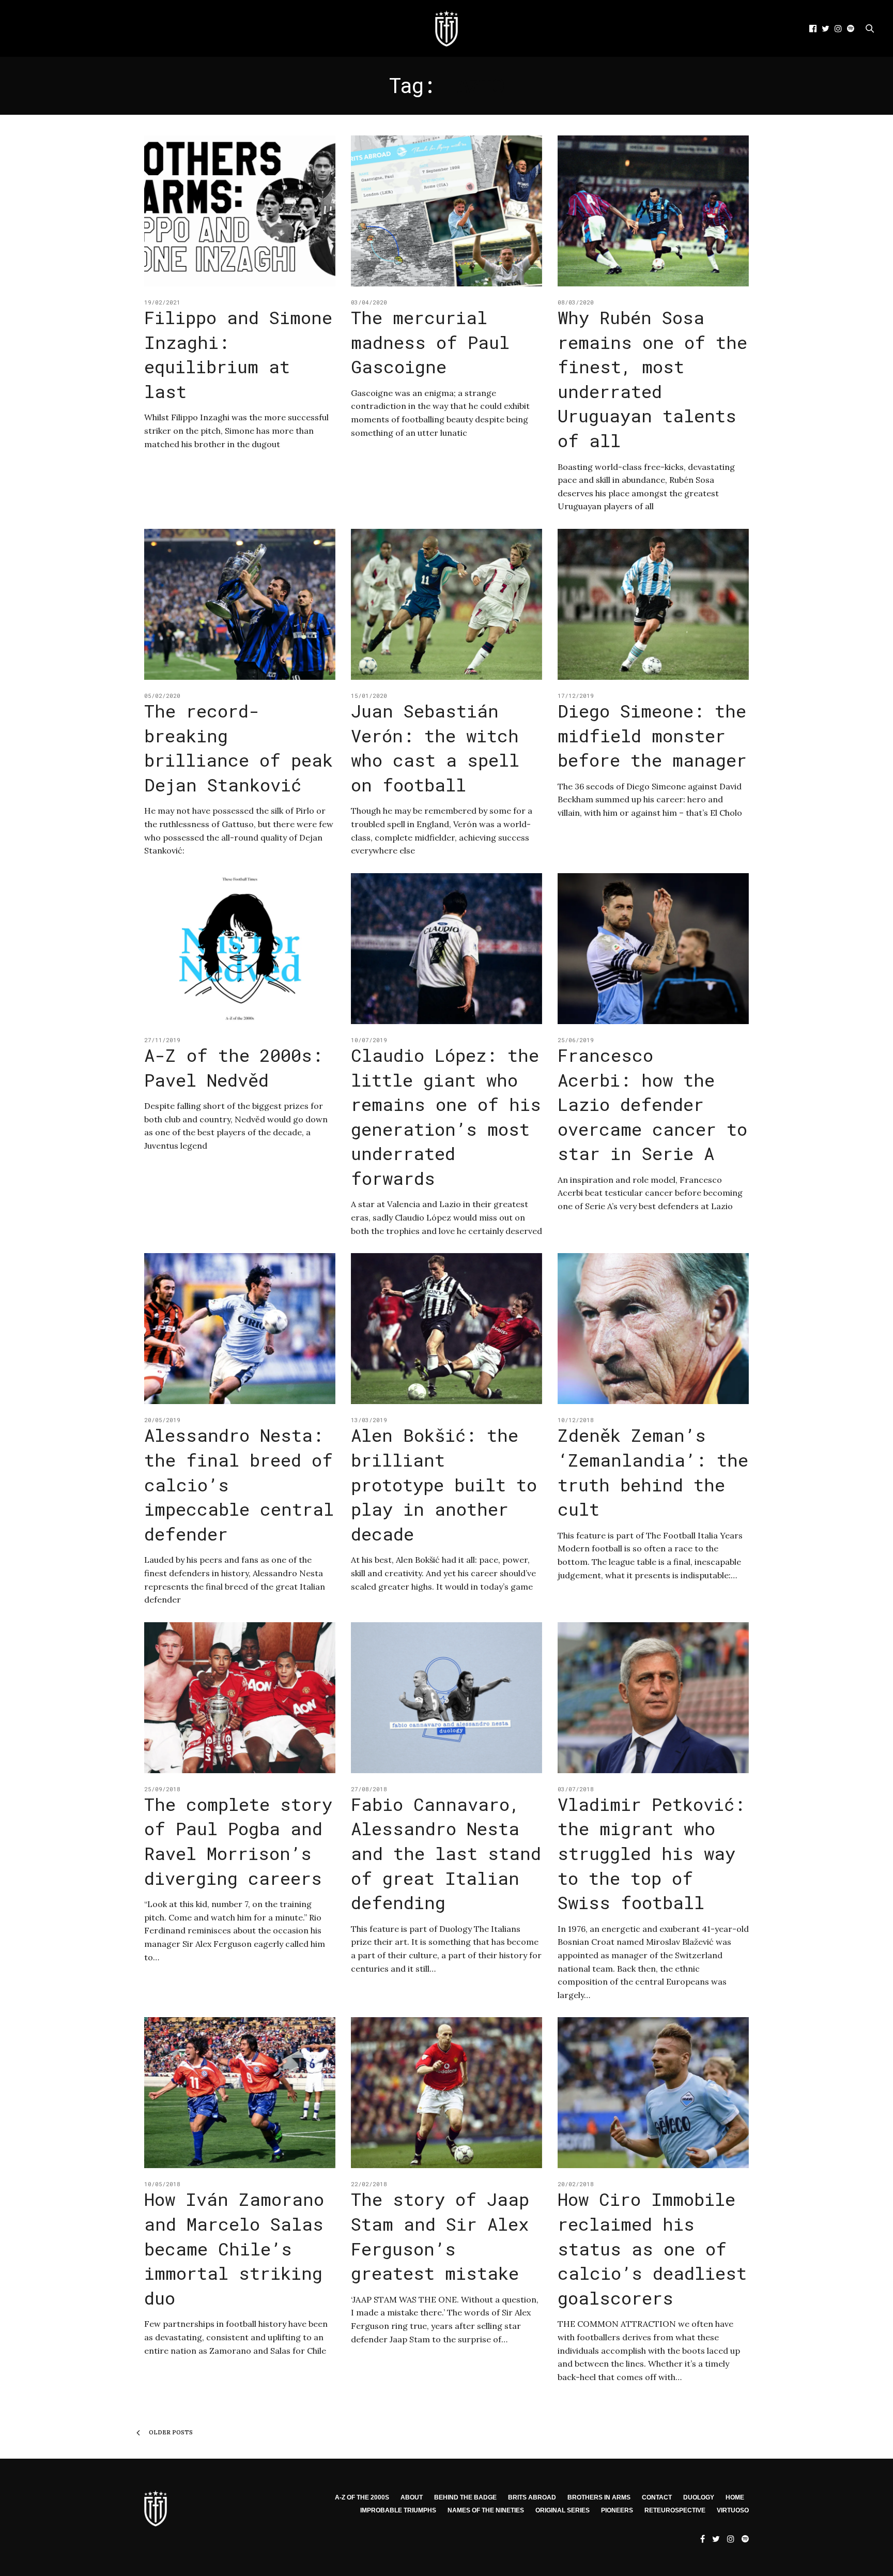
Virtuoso (733, 2510)
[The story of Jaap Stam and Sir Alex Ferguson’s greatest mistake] (446, 2093)
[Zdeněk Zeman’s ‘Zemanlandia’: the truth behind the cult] (653, 1329)
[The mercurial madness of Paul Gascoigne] (446, 211)
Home (735, 2497)
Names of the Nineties (486, 2510)
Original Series (563, 2510)
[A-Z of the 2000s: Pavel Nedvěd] (240, 949)
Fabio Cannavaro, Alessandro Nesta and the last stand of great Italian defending (446, 1853)
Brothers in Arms (599, 2497)
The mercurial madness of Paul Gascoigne (430, 342)
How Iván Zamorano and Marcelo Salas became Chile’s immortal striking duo (234, 2248)
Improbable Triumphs (398, 2510)
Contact (657, 2497)
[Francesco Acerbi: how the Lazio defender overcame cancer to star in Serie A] (653, 949)
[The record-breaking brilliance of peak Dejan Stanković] (240, 604)
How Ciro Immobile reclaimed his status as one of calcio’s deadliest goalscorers (652, 2248)
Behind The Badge (465, 2497)
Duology (699, 2497)
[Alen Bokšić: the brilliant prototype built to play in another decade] (446, 1329)
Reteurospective (675, 2510)
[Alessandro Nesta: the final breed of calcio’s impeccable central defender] (240, 1329)
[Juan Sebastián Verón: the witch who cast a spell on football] (446, 604)
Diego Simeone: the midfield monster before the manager (652, 735)
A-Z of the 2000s (362, 2497)
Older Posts (170, 2432)
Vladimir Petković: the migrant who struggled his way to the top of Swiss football (651, 1853)
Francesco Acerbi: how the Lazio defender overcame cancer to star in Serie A (652, 1104)
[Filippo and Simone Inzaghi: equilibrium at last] (240, 211)
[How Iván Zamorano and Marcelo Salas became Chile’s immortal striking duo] (240, 2093)
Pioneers (617, 2510)
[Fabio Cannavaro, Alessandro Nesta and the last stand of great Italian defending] (446, 1698)
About (412, 2497)
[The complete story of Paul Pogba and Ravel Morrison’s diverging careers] (240, 1698)
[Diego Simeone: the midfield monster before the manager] (653, 604)
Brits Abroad (532, 2497)
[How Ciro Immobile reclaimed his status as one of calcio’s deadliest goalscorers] (653, 2093)
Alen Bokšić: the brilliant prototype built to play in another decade (444, 1484)
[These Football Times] (446, 28)
